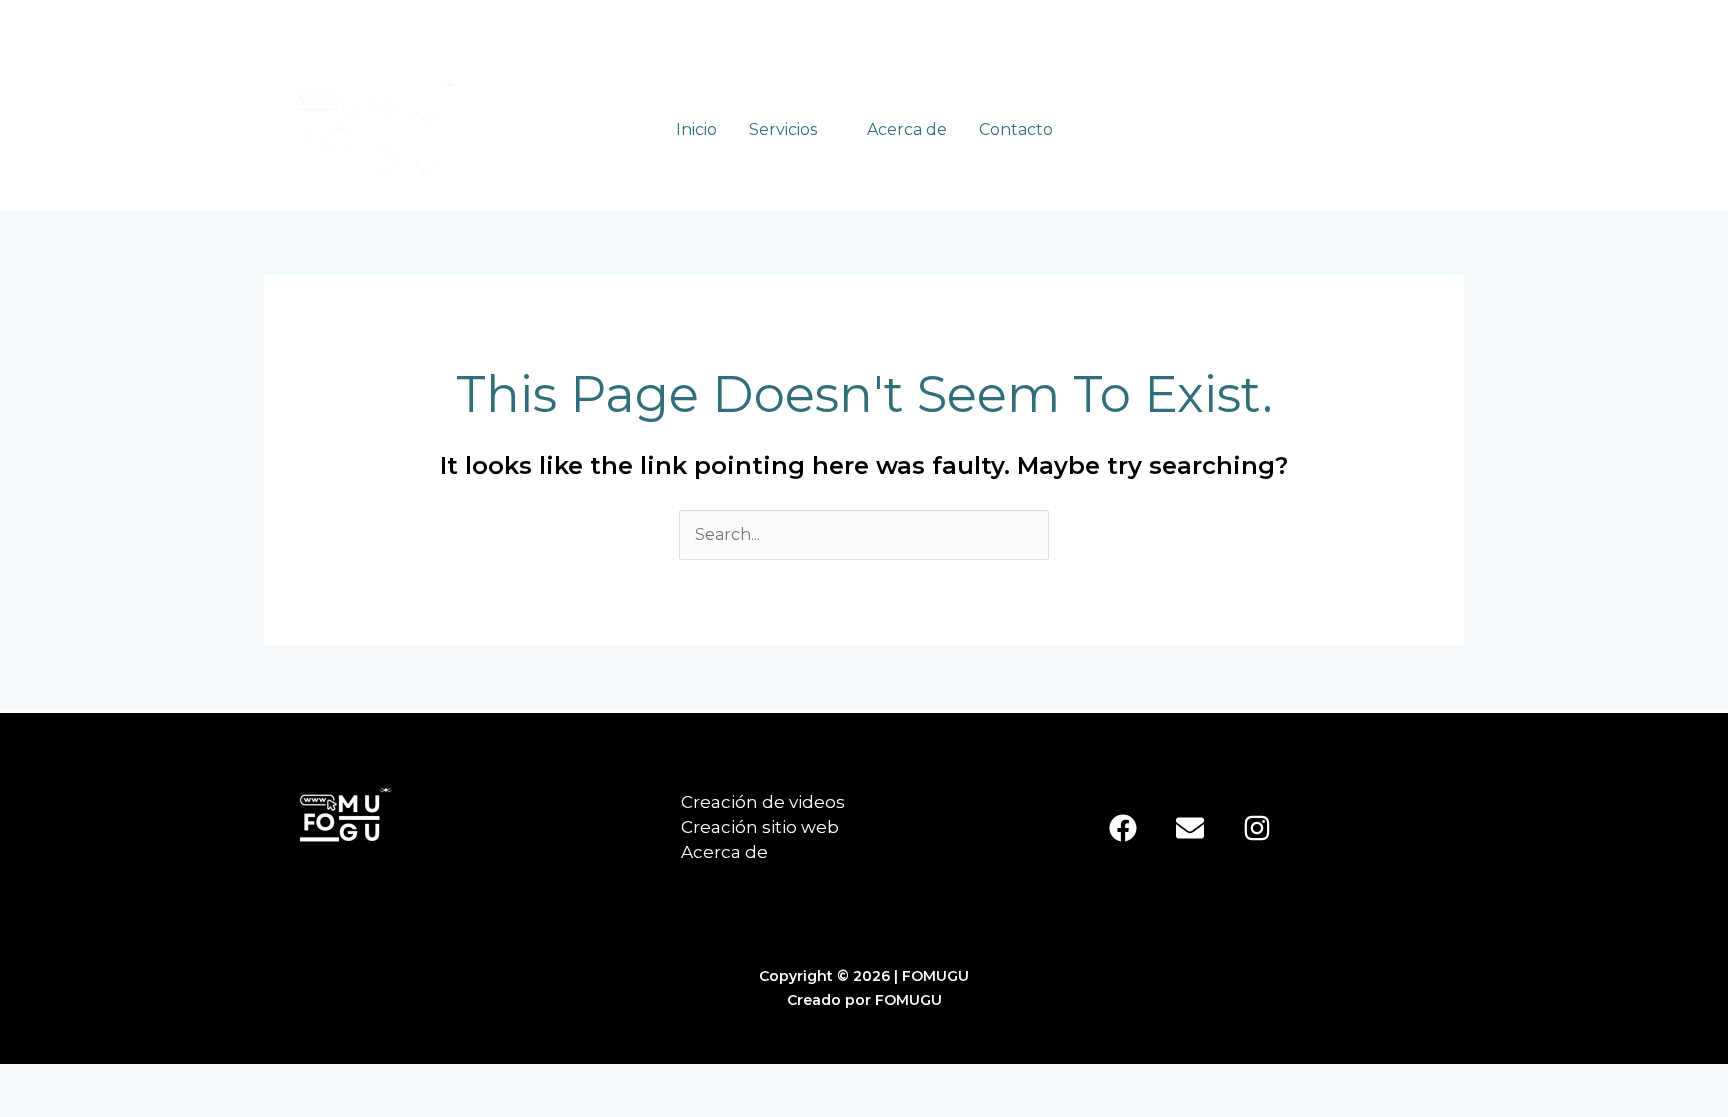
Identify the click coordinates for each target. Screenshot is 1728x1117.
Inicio (696, 129)
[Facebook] (1123, 828)
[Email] (1190, 828)
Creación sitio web (760, 827)
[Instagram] (1257, 828)
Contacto (1016, 129)
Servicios (783, 129)
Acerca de (907, 129)
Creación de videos (763, 802)
